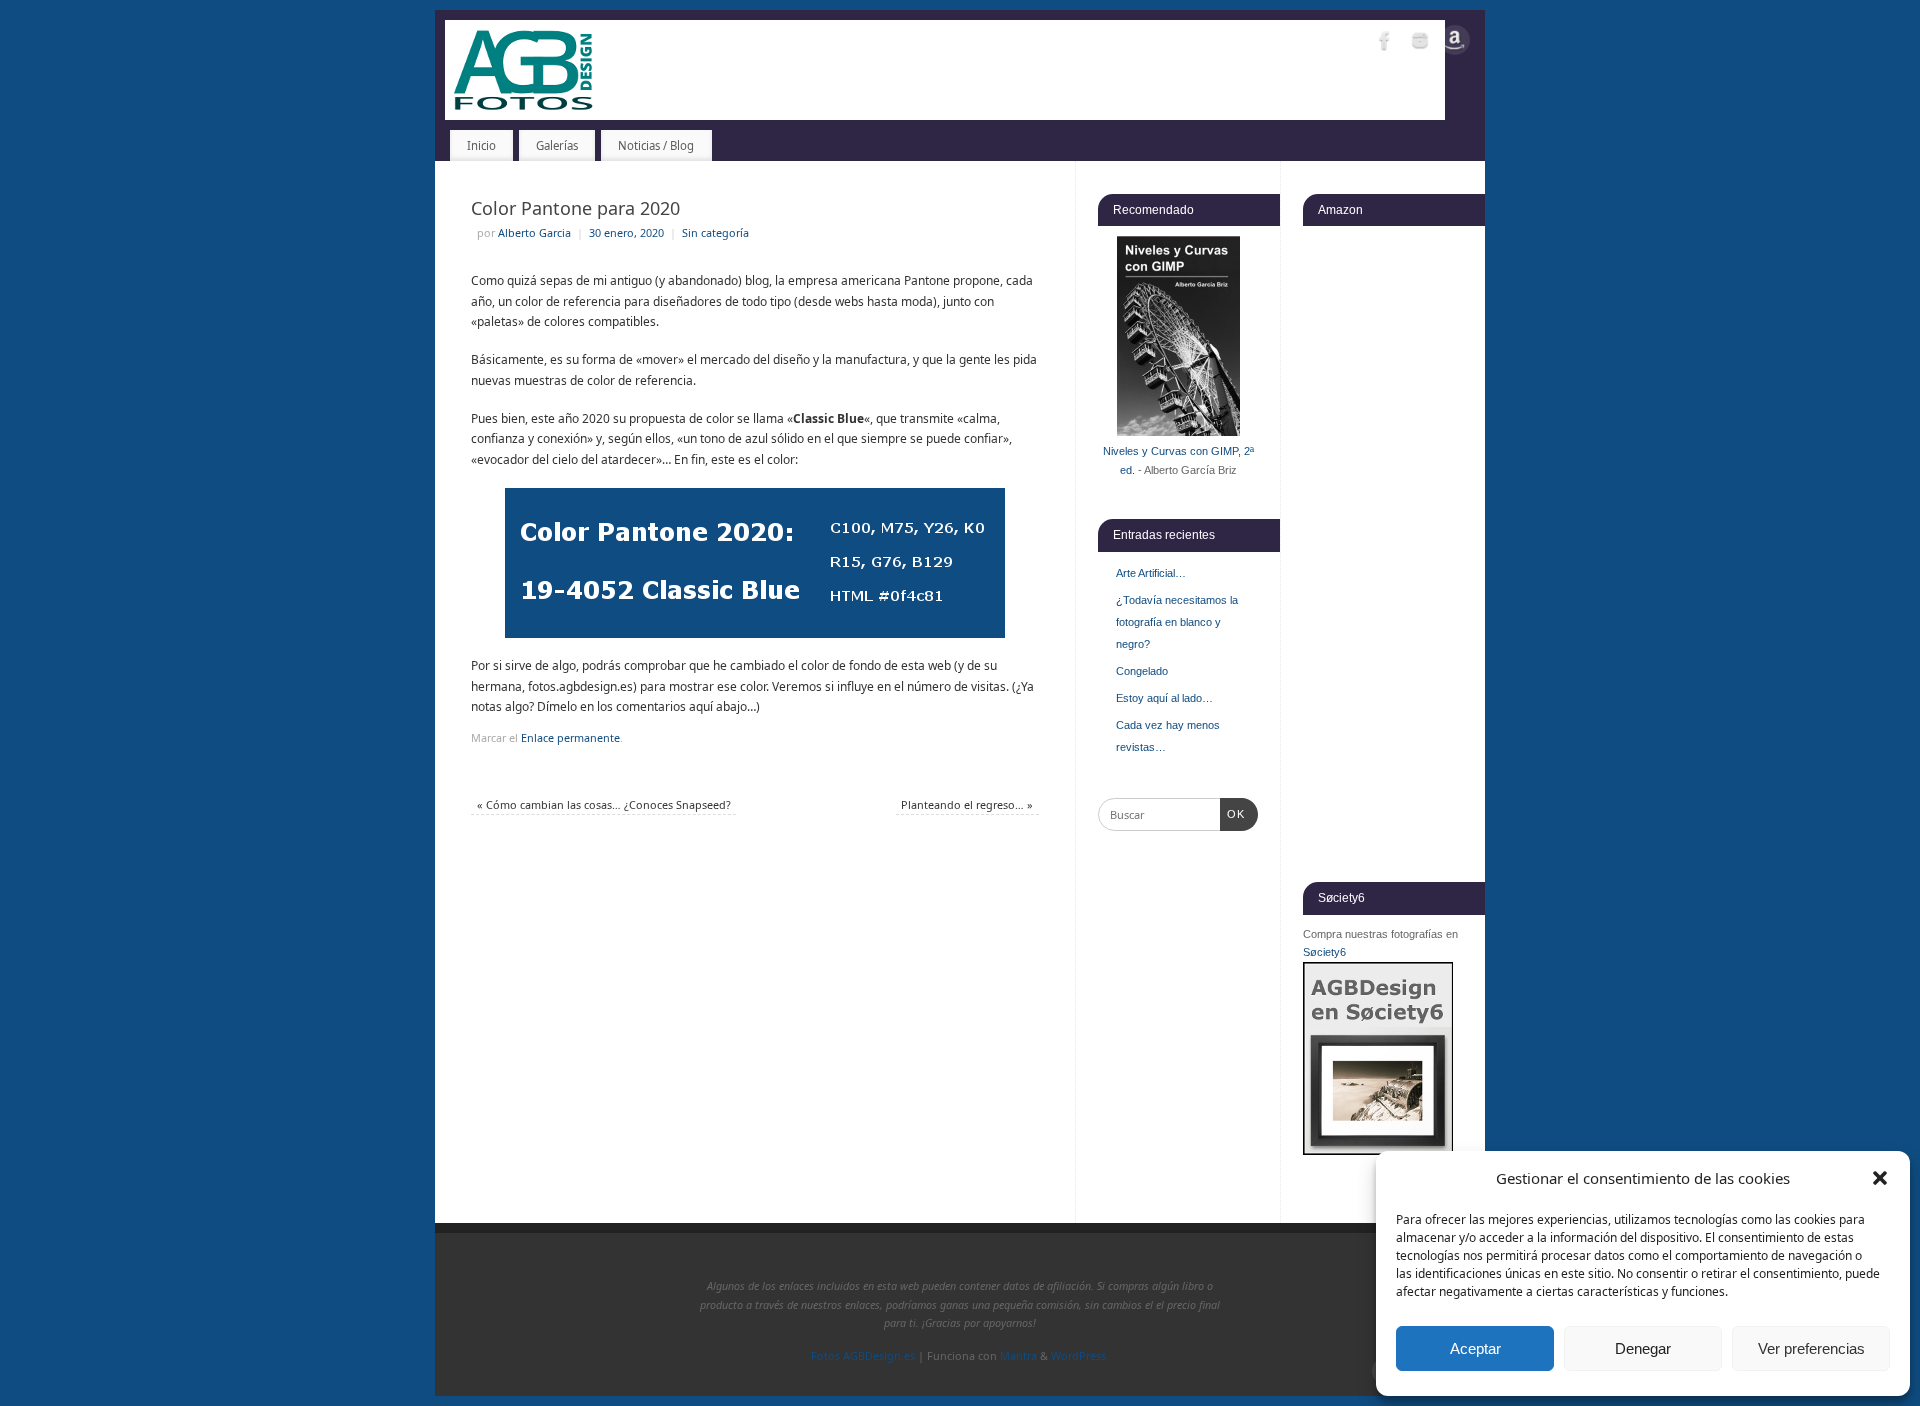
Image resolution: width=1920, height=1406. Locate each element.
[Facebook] (1385, 43)
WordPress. (1080, 1355)
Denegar (1643, 1348)
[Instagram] (1420, 43)
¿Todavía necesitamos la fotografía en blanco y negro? (1177, 622)
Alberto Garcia (534, 232)
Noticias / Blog (656, 145)
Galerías (557, 145)
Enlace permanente (570, 737)
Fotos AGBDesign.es (863, 1355)
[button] (1880, 1178)
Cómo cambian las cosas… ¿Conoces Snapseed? (604, 804)
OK (1233, 813)
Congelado (1142, 671)
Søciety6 (1324, 952)
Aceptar (1475, 1348)
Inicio (481, 145)
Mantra (1018, 1355)
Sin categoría (715, 232)
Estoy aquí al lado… (1164, 698)
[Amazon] (1455, 43)
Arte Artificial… (1151, 573)
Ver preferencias (1811, 1348)
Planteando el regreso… (967, 804)
